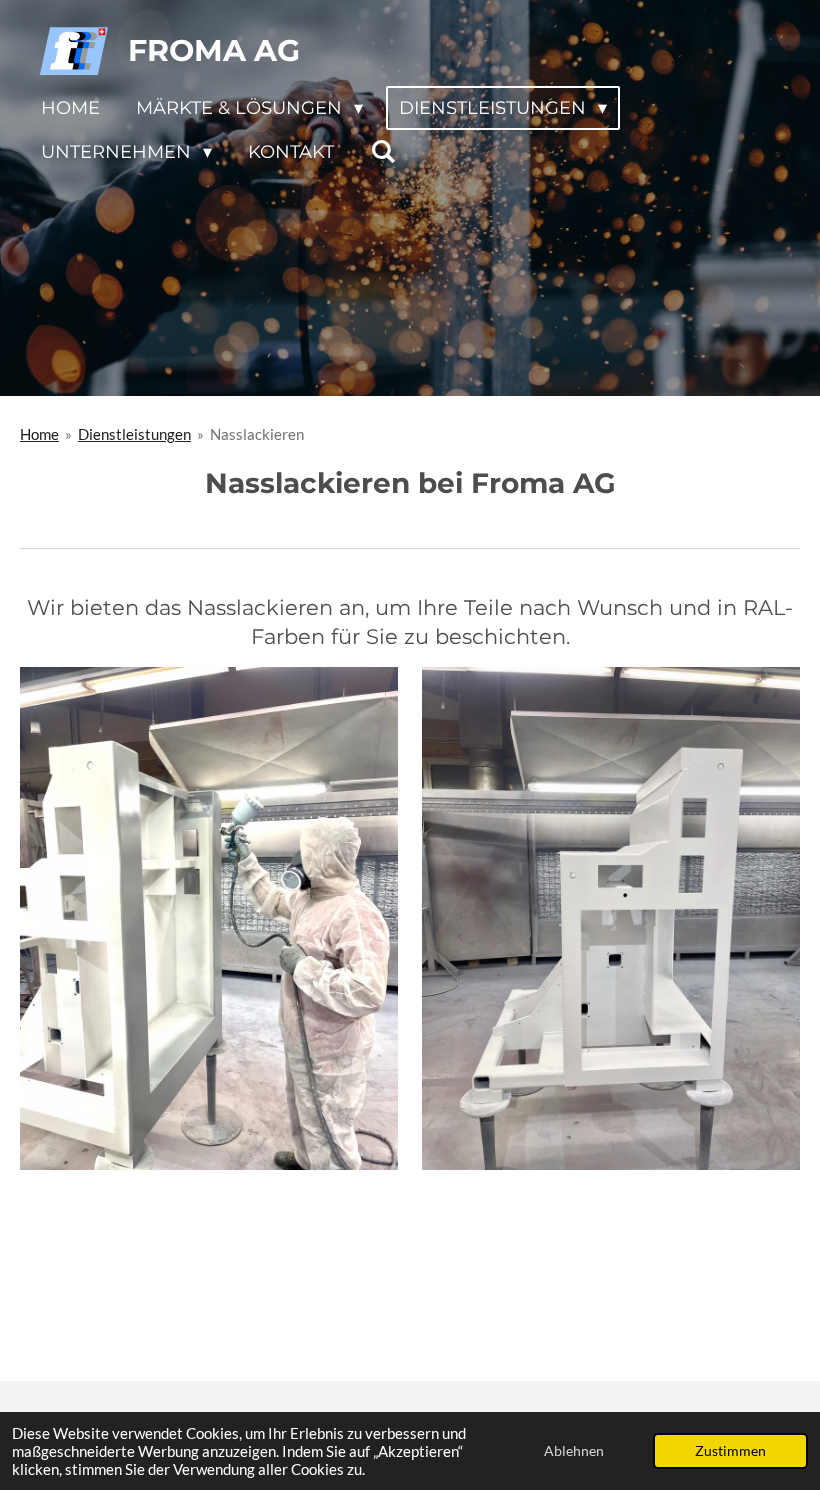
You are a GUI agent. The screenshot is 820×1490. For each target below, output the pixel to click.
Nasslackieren (257, 434)
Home (39, 434)
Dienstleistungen (134, 434)
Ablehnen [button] (574, 1451)
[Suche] (382, 152)
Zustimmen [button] (730, 1451)
